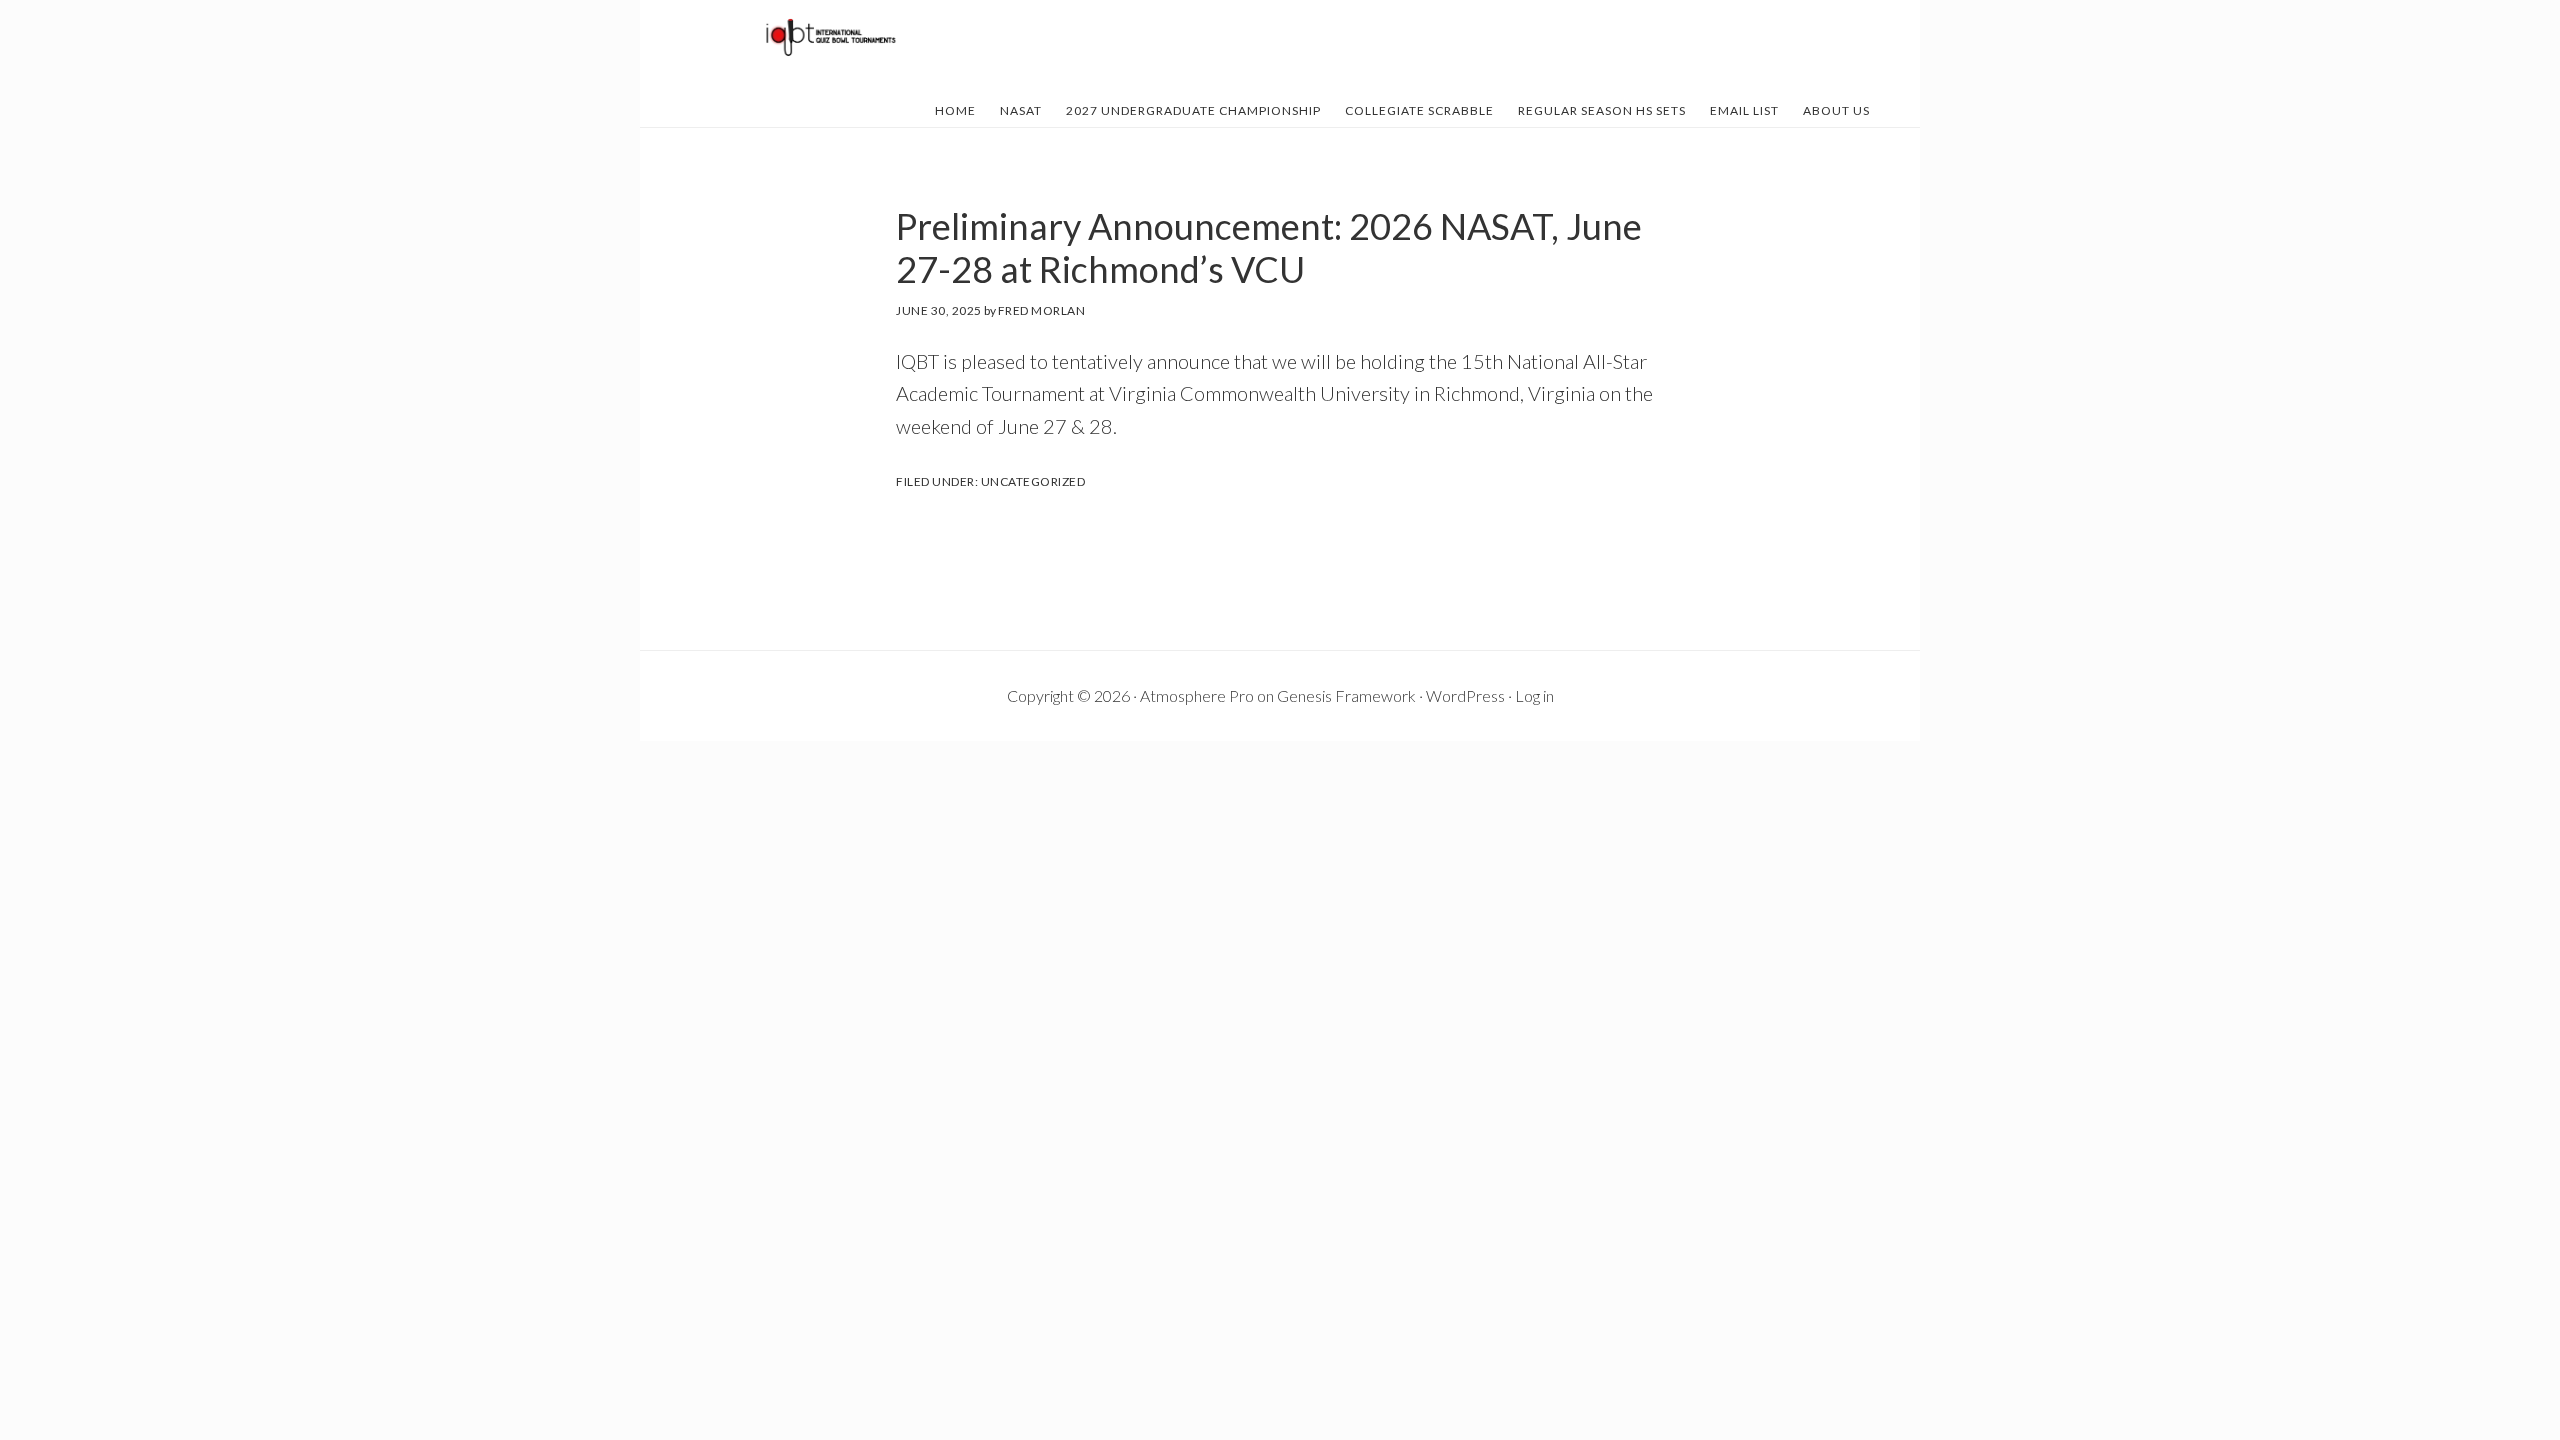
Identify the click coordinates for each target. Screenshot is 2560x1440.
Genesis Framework (1346, 695)
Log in (1534, 695)
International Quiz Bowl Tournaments (830, 38)
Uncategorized (1033, 481)
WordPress (1465, 695)
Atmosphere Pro (1197, 695)
